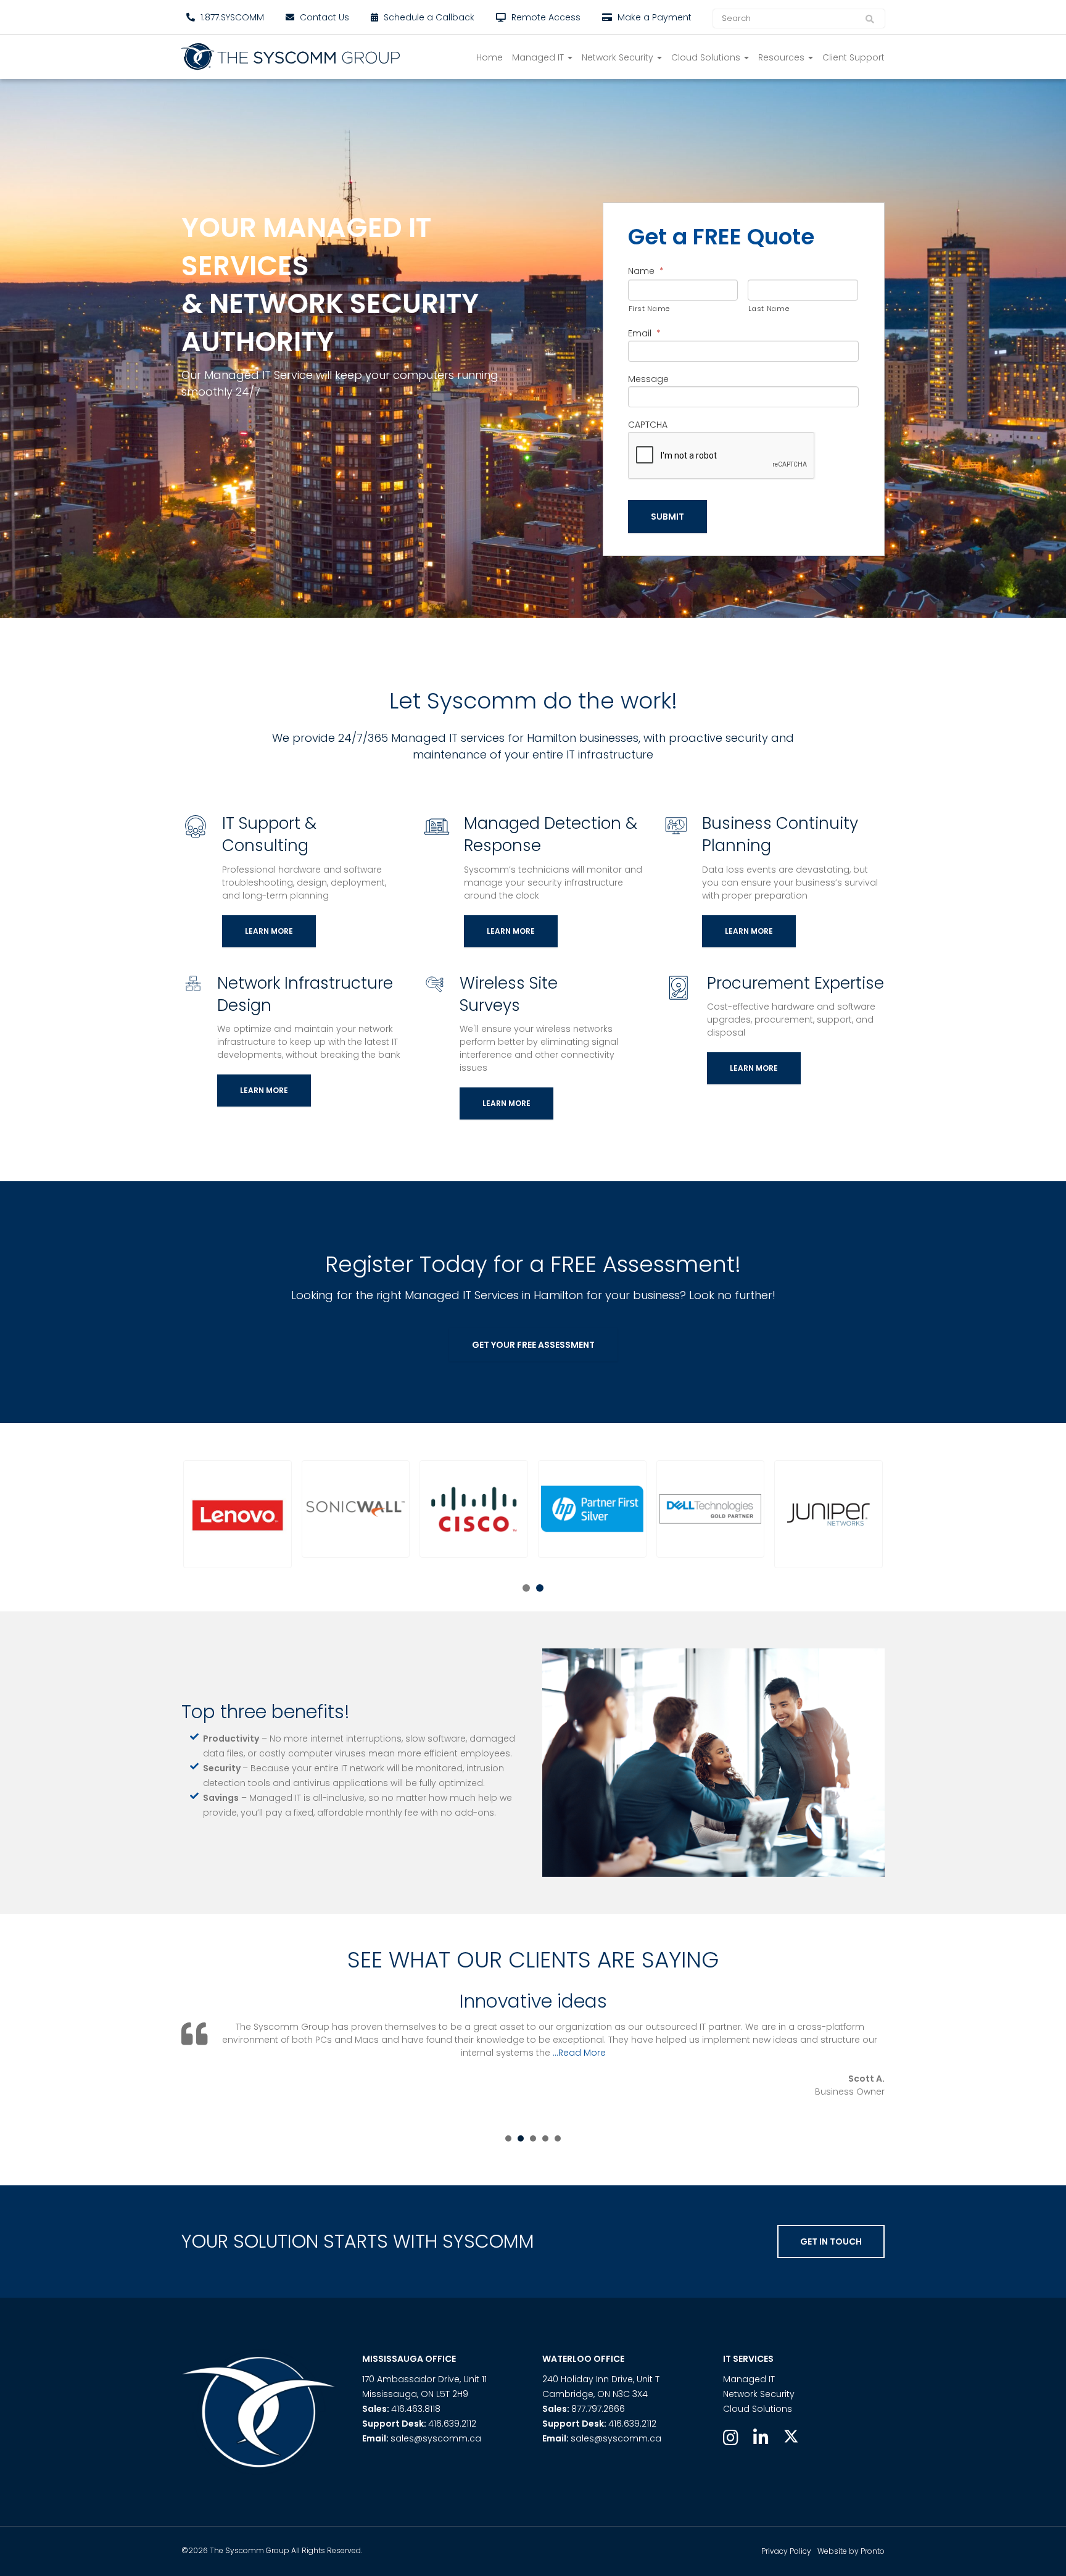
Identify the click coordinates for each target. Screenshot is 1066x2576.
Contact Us (323, 17)
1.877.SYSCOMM (231, 17)
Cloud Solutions (707, 57)
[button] (238, 1514)
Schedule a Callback (428, 17)
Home (490, 57)
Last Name (769, 309)
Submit (667, 517)
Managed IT (539, 57)
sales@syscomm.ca (436, 2438)
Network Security (619, 57)
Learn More (269, 931)
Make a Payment (653, 17)
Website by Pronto (851, 2551)
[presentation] (722, 456)
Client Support (853, 57)
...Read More (730, 2053)
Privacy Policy (786, 2551)
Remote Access (545, 17)
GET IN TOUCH (831, 2242)
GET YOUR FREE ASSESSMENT (533, 1345)
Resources (783, 57)
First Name (650, 309)
